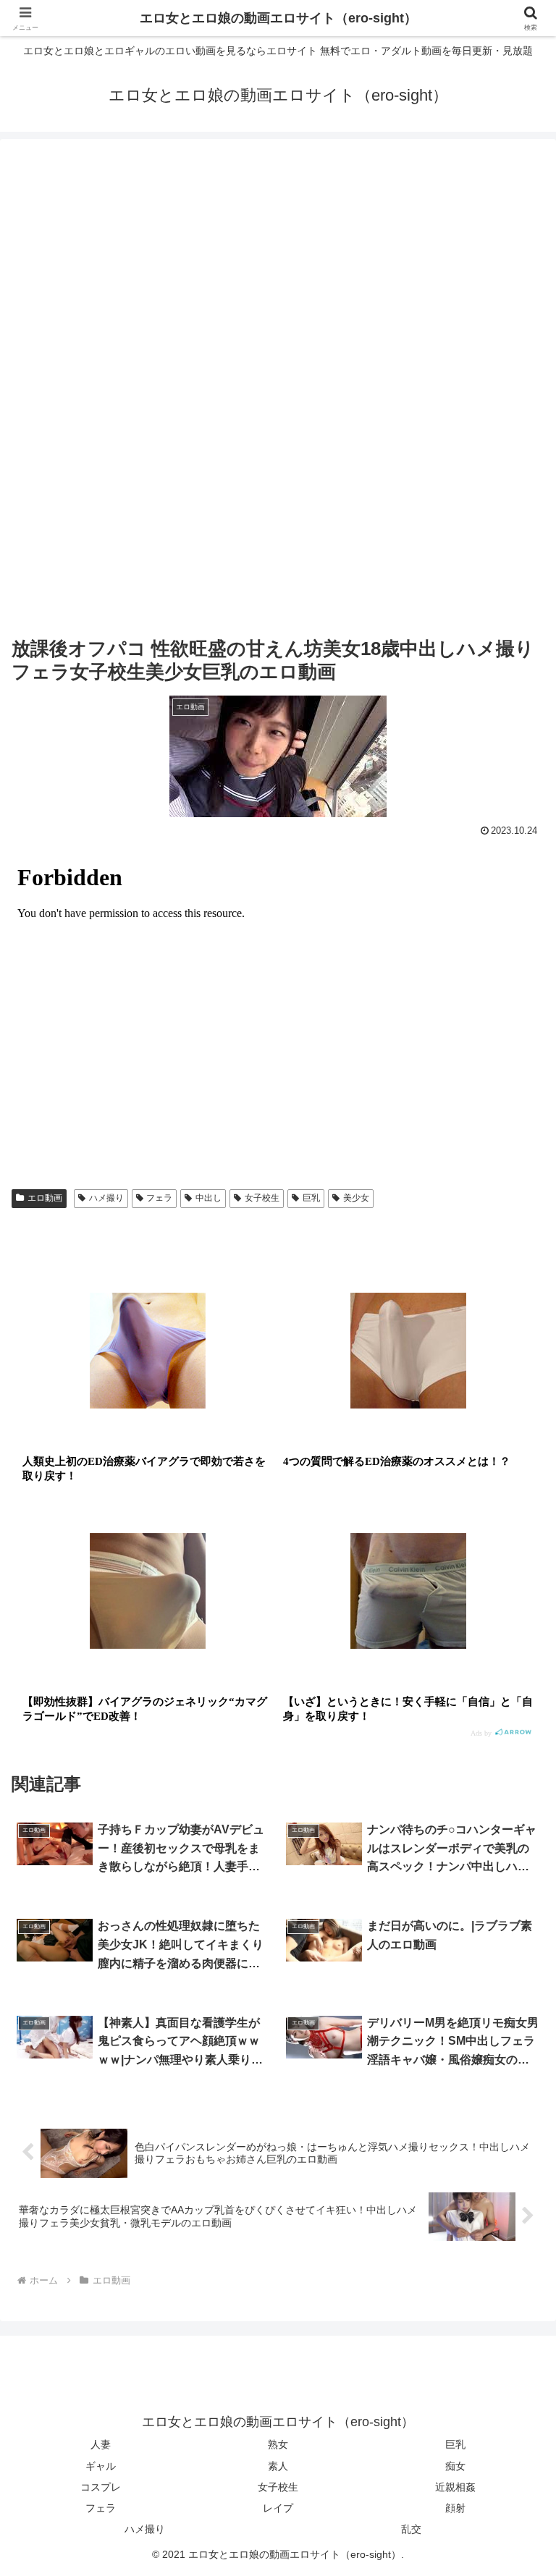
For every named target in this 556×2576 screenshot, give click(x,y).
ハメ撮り (106, 1198)
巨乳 (311, 1198)
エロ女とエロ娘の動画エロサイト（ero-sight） (278, 18)
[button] (514, 2101)
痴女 (455, 2466)
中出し (208, 1198)
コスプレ (101, 2487)
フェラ (159, 1198)
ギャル (101, 2466)
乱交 (411, 2529)
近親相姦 (455, 2487)
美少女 (356, 1198)
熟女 (278, 2444)
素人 (278, 2466)
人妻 (101, 2444)
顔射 (455, 2508)
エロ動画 (45, 1198)
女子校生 (262, 1198)
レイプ (278, 2508)
